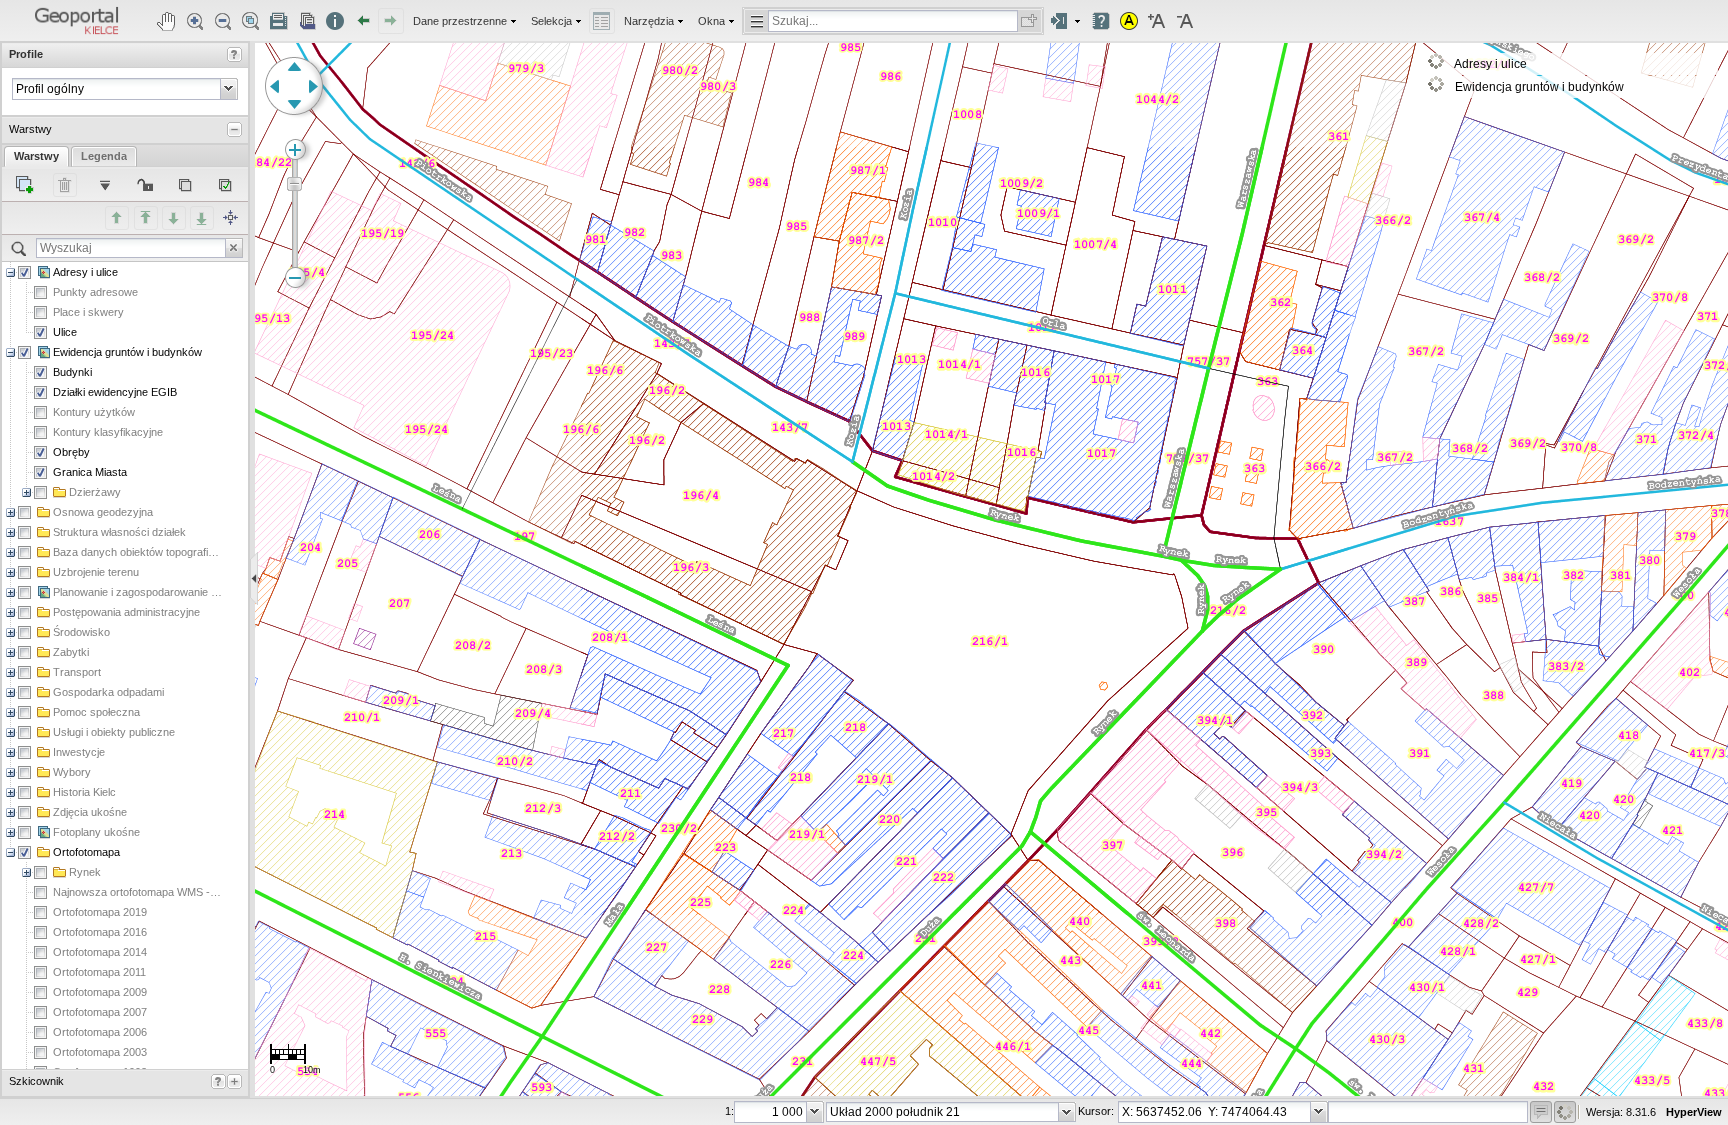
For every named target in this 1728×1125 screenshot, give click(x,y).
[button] (77, 20)
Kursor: (1095, 1111)
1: (729, 1111)
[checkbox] (24, 272)
